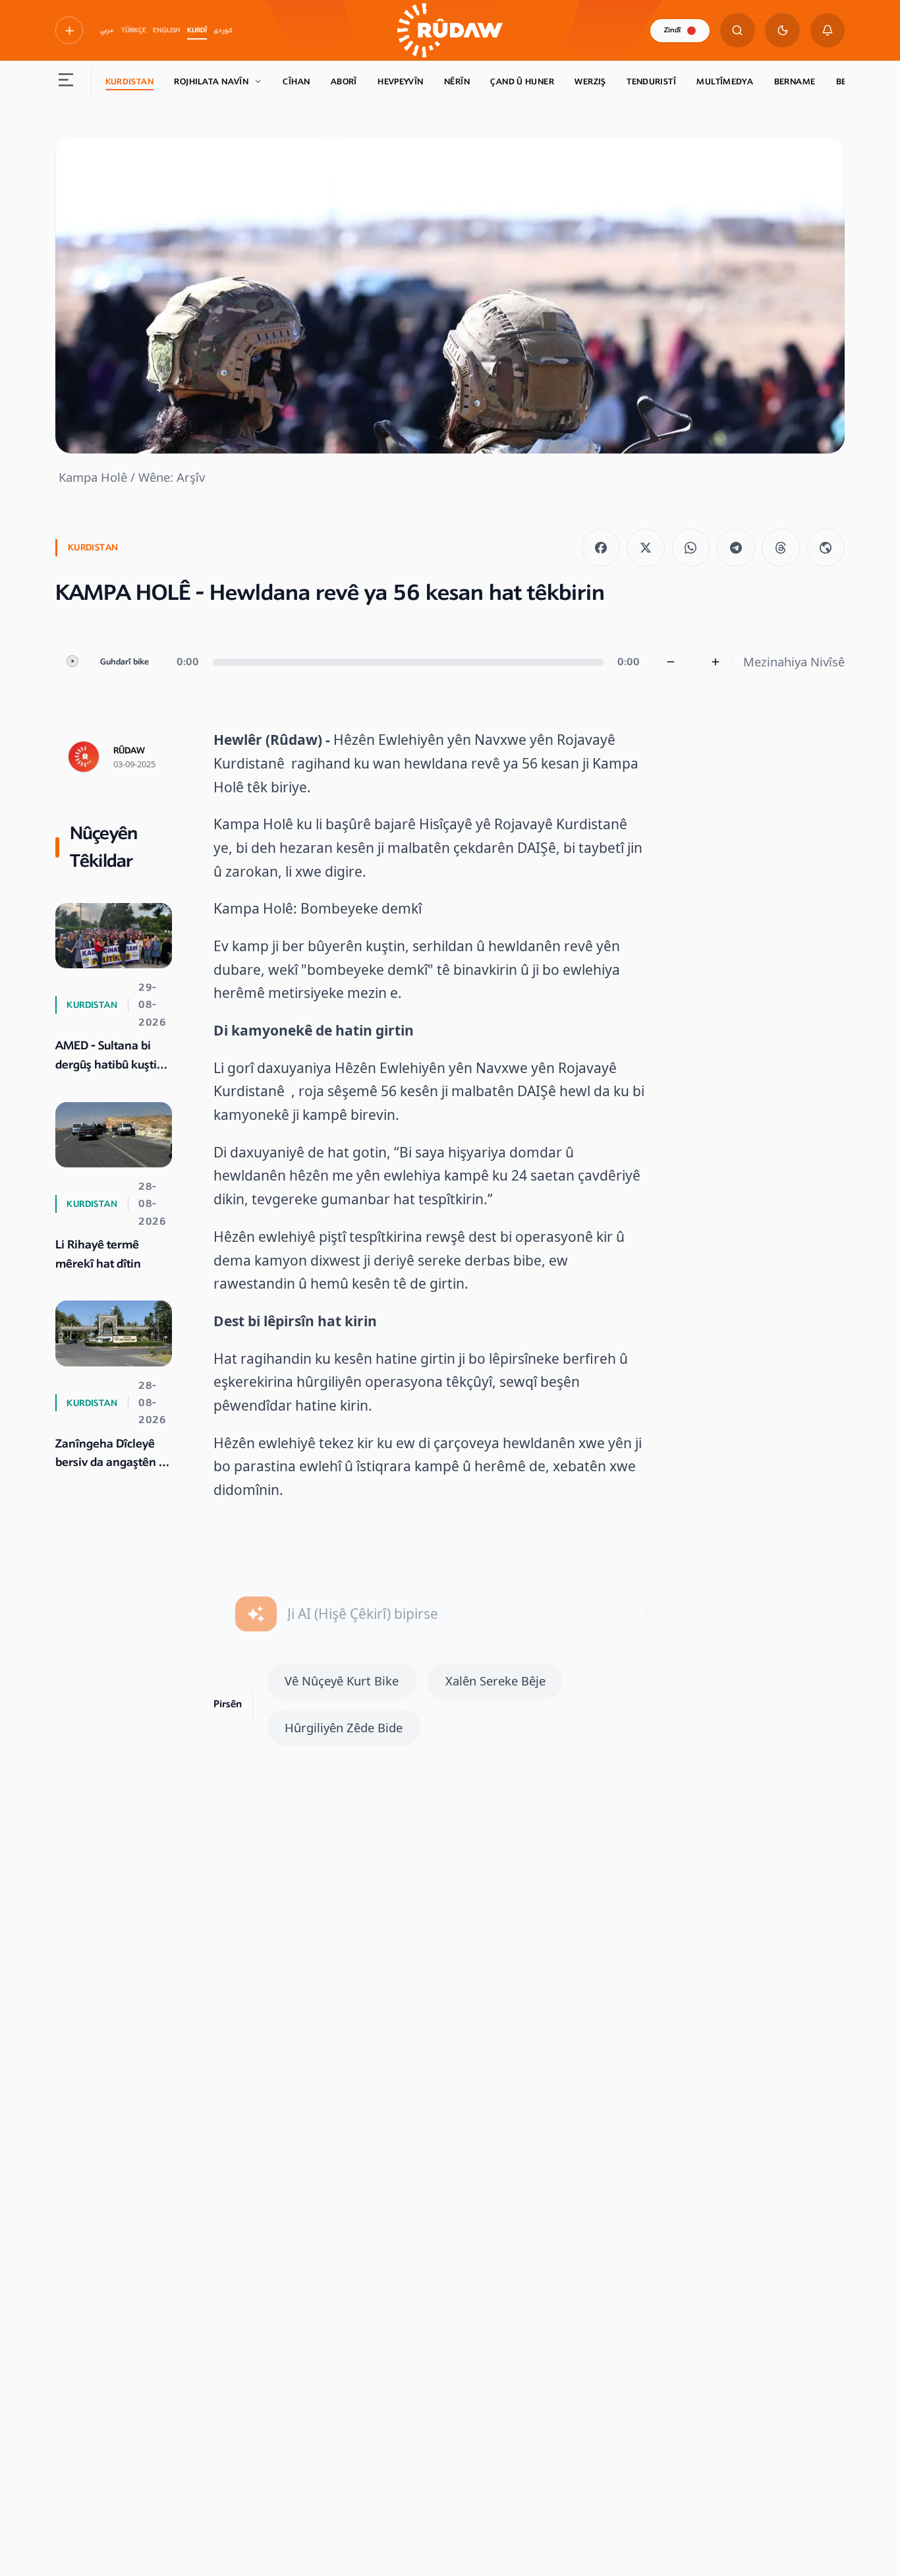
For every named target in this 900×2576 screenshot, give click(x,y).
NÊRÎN (457, 82)
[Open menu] (66, 82)
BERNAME (795, 82)
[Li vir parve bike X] (646, 548)
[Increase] (716, 662)
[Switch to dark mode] (782, 31)
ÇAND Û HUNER (522, 82)
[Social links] (69, 30)
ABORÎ (344, 82)
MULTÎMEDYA (725, 82)
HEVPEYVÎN (400, 82)
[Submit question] (256, 1614)
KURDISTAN (129, 82)
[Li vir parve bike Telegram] (736, 548)
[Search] (738, 31)
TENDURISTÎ (651, 82)
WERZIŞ (590, 82)
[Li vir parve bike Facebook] (601, 548)
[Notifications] (828, 31)
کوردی (223, 30)
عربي (107, 30)
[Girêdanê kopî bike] (826, 548)
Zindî (672, 30)
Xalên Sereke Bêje (495, 1681)
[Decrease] (671, 662)
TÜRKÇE (134, 30)
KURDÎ (197, 30)
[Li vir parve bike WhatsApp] (691, 548)
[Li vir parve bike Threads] (781, 548)
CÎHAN (296, 82)
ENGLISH (166, 30)
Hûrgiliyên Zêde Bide (344, 1727)
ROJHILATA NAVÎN (211, 82)
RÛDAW (129, 751)
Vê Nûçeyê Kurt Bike (342, 1681)
